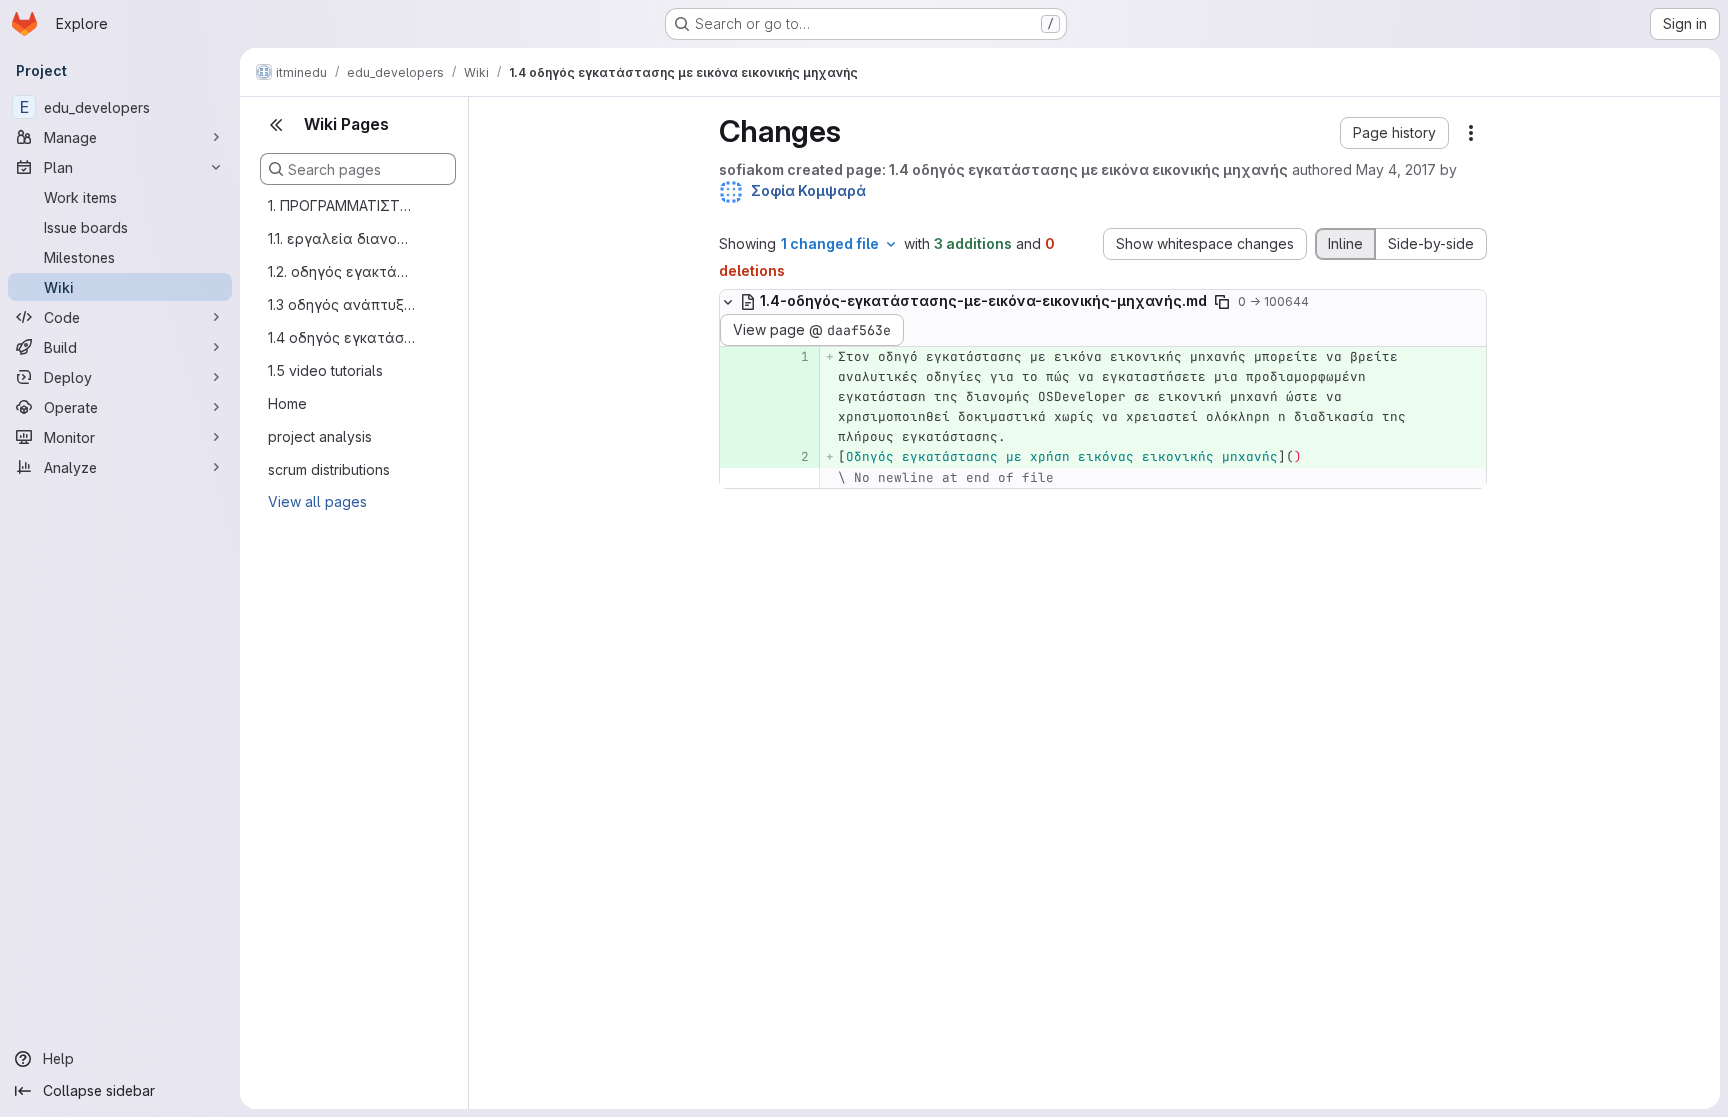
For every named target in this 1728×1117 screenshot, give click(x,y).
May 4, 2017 (1396, 169)
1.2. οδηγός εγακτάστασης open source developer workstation (342, 271)
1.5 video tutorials (325, 370)
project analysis (320, 436)
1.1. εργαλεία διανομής (342, 238)
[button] (1394, 133)
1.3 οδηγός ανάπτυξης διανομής (342, 304)
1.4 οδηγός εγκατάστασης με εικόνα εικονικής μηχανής (342, 337)
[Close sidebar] (276, 125)
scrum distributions (329, 469)
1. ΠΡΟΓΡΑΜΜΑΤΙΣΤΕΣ (342, 205)
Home (287, 403)
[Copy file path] (1222, 302)
